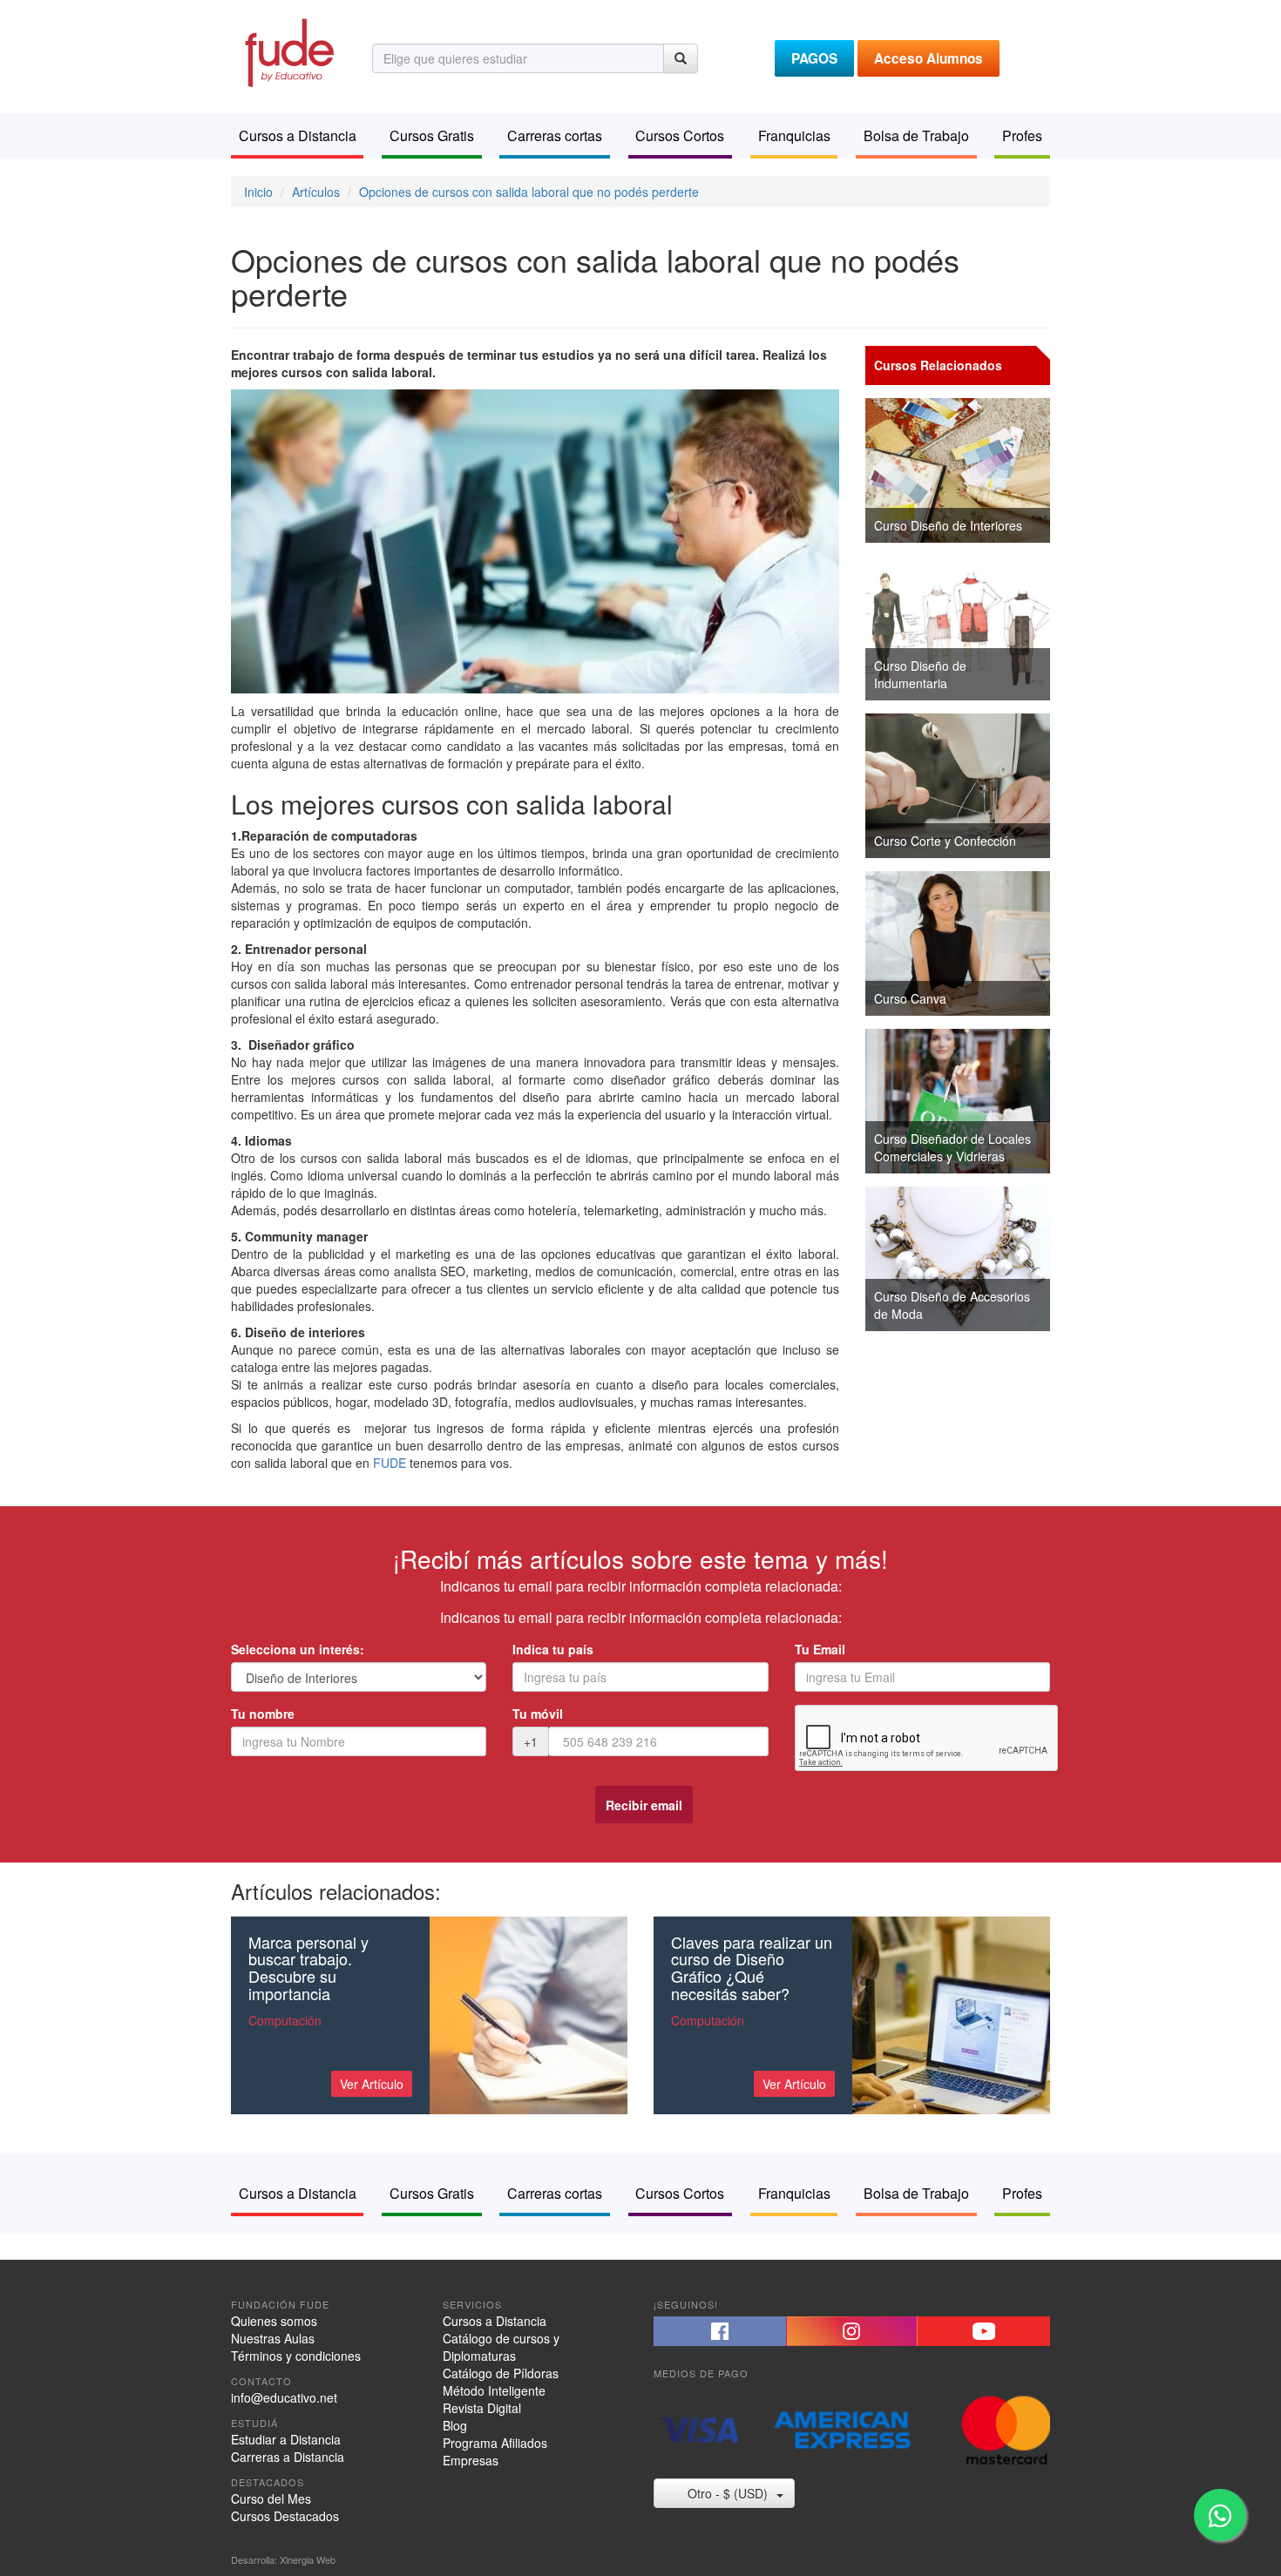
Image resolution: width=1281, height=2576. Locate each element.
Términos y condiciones (296, 2356)
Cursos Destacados (285, 2516)
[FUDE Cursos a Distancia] (288, 51)
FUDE (390, 1463)
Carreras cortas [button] (555, 135)
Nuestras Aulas (273, 2338)
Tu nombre (263, 1714)
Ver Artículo (372, 2084)
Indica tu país (553, 1649)
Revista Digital (482, 2408)
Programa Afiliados (495, 2443)
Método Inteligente (494, 2390)
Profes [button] (1022, 135)
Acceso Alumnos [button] (929, 58)
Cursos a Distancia (495, 2321)
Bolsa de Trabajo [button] (916, 135)
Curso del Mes (271, 2498)
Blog (455, 2425)
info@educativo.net (284, 2397)
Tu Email (820, 1649)
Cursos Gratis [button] (432, 135)
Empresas (471, 2460)
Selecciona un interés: (298, 1649)
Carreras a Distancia (288, 2457)
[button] (720, 2331)
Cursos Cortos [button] (680, 135)
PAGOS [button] (814, 58)
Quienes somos (274, 2321)
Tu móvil (538, 1714)
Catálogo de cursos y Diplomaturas (501, 2347)
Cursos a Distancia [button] (298, 135)
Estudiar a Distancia (286, 2439)
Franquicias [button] (794, 135)
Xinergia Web (308, 2559)
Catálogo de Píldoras (501, 2373)
